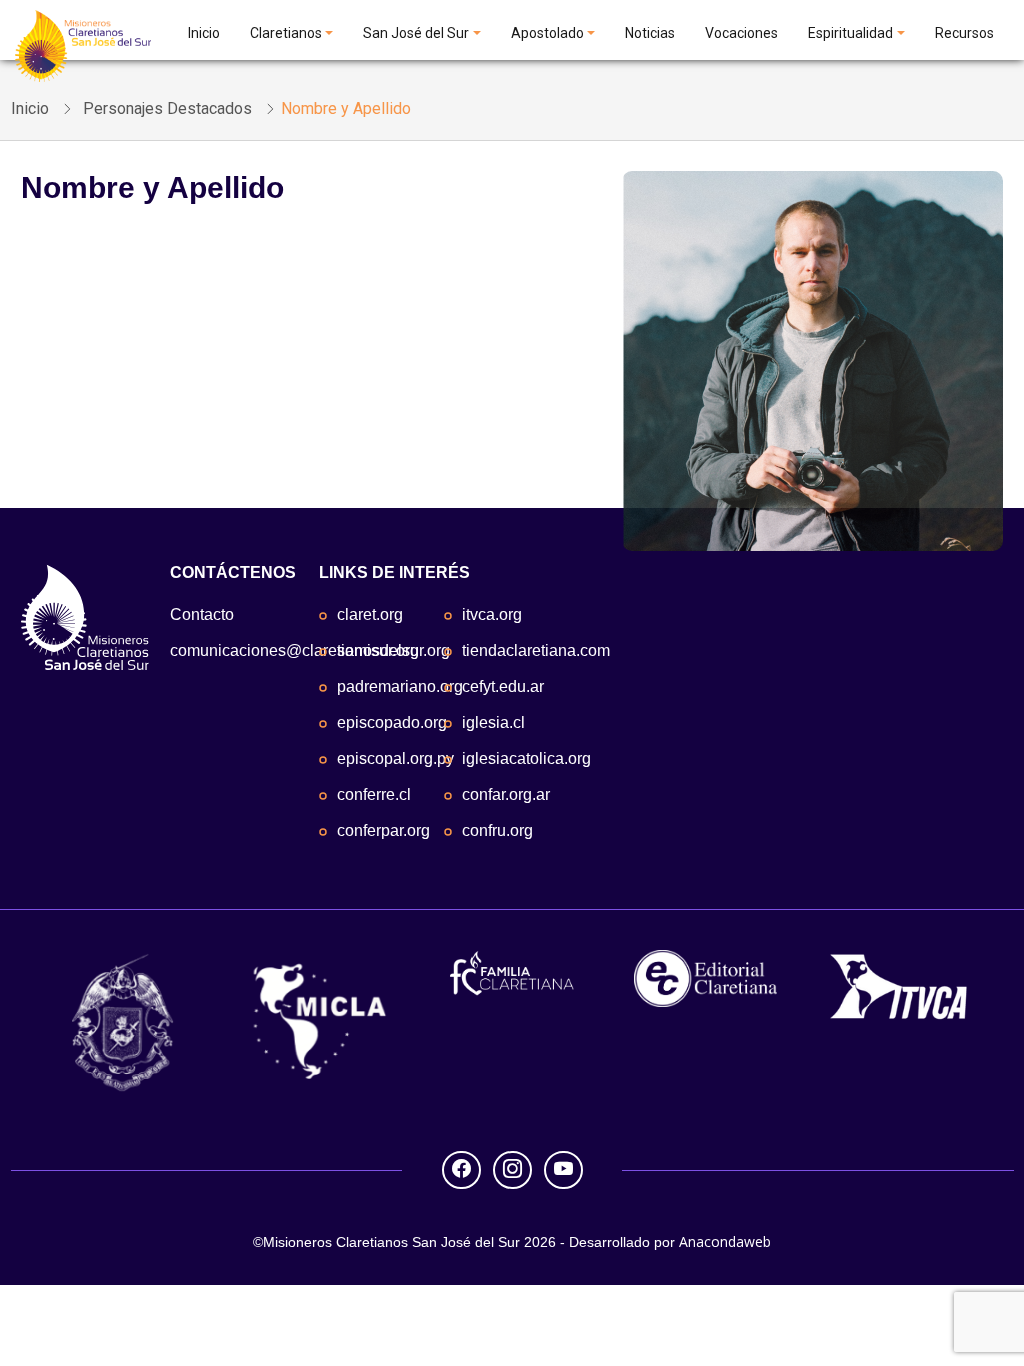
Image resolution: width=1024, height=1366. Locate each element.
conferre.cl (374, 794)
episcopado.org (392, 722)
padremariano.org (400, 686)
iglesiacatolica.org (526, 758)
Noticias (650, 33)
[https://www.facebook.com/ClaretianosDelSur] (461, 1168)
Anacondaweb (725, 1241)
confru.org (497, 830)
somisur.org (378, 650)
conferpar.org (383, 830)
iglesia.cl (493, 722)
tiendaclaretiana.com (536, 650)
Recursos (964, 33)
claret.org (370, 614)
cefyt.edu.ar (503, 686)
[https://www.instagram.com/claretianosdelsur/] (512, 1168)
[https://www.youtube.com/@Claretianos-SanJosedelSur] (563, 1168)
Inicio (204, 33)
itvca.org (492, 614)
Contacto (202, 614)
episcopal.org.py (395, 758)
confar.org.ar (506, 794)
